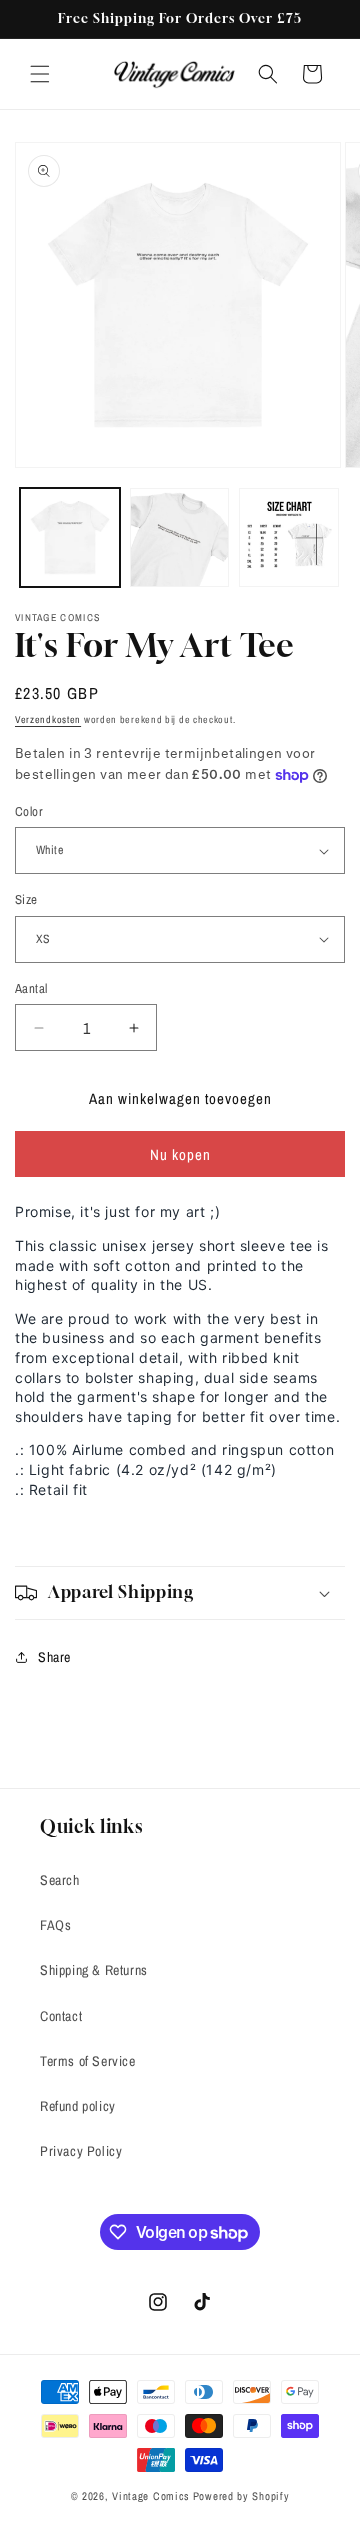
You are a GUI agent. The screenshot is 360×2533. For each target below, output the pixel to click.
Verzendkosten (48, 719)
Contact (61, 2016)
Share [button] (54, 1657)
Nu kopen (180, 1154)
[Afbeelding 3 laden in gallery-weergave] (289, 538)
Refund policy (78, 2106)
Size (26, 899)
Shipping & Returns (94, 1970)
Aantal (31, 988)
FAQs (55, 1925)
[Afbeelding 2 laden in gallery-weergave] (180, 538)
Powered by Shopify (241, 2496)
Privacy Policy (81, 2151)
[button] (40, 74)
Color (29, 811)
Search (60, 1880)
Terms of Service (88, 2061)
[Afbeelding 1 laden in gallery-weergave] (70, 538)
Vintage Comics (151, 2496)
